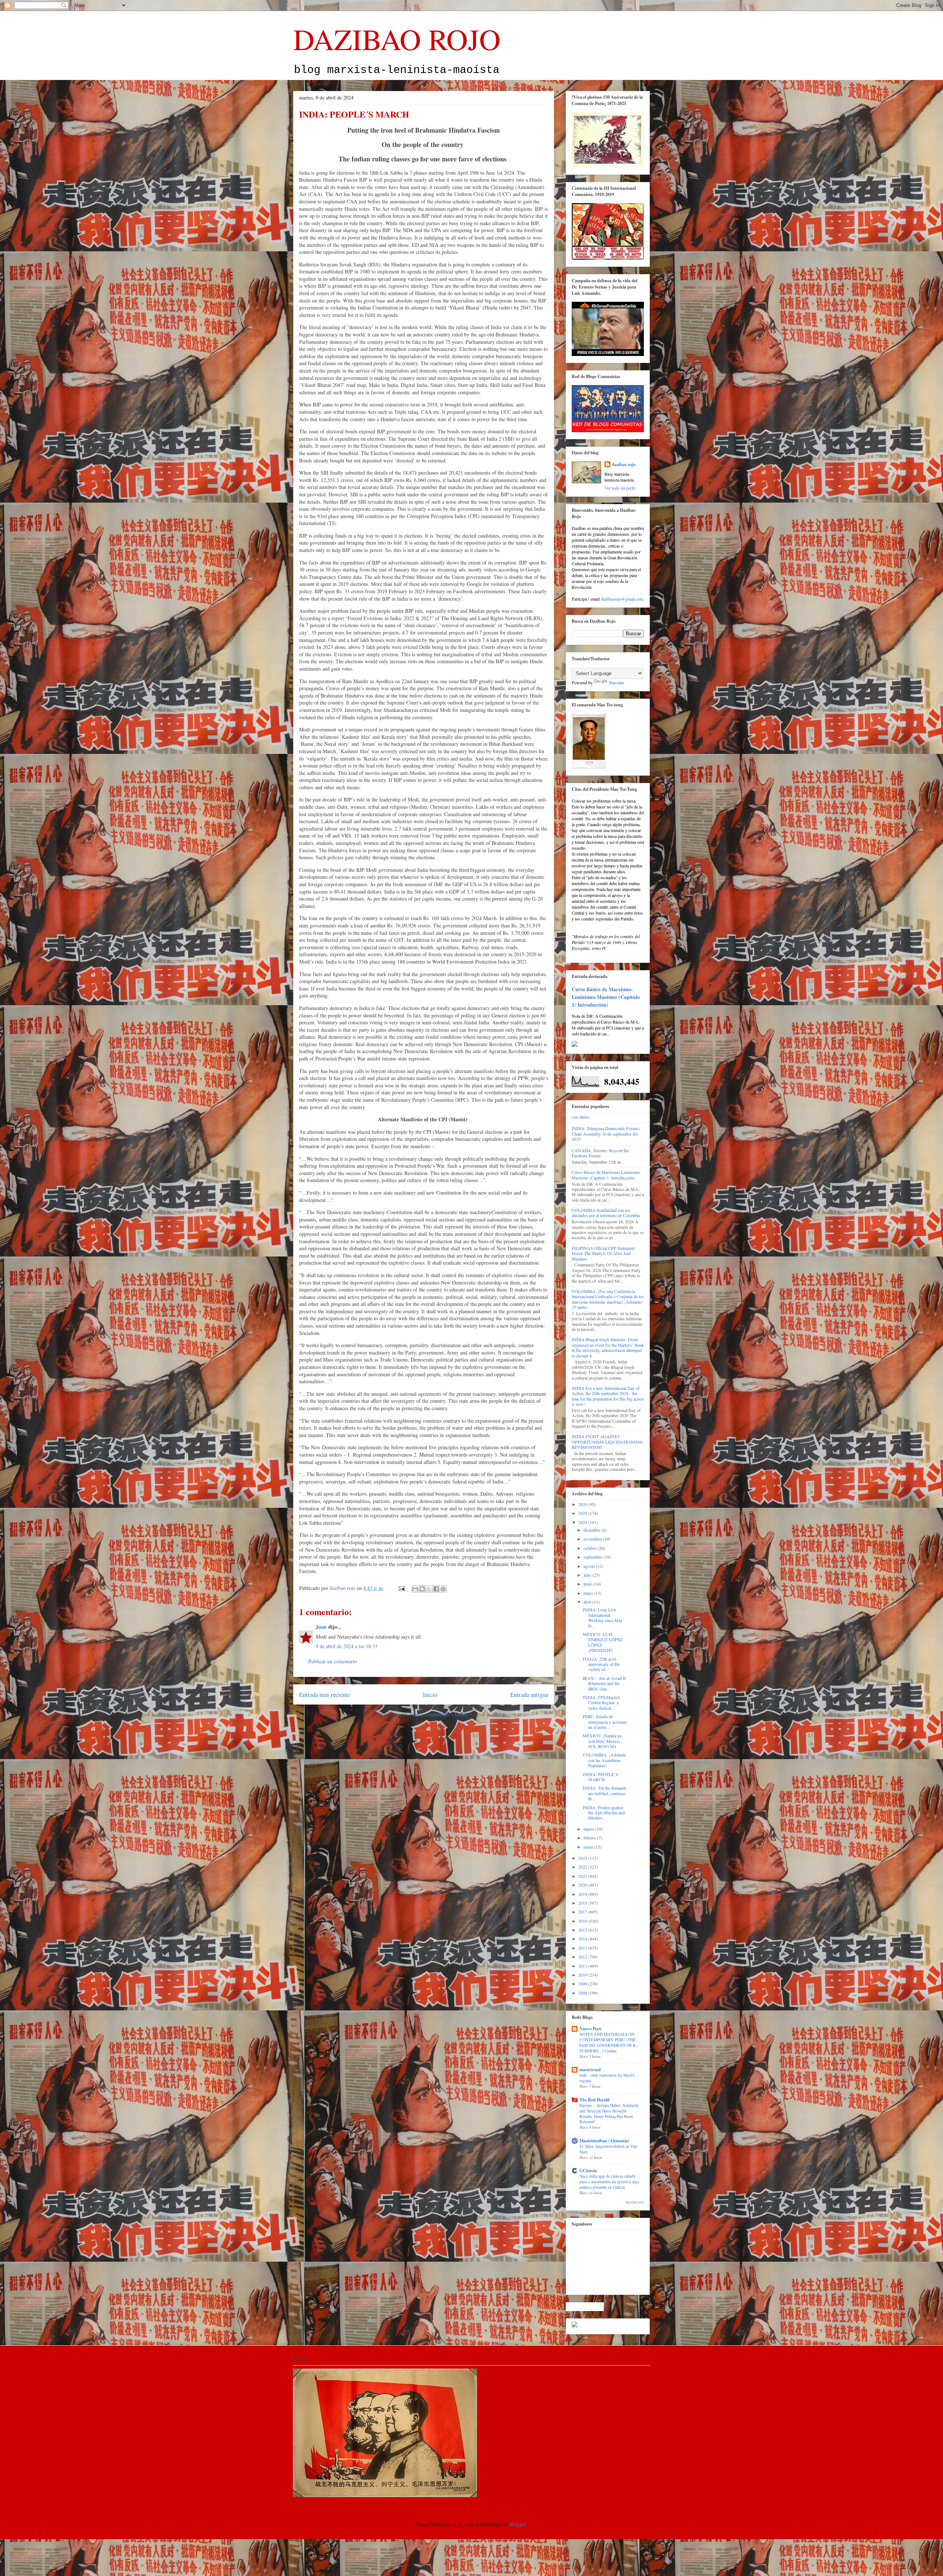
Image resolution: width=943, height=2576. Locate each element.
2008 (583, 1993)
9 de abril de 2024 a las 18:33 (347, 1646)
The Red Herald (595, 2100)
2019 (583, 1894)
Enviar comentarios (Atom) (438, 1714)
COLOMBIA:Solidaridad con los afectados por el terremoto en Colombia (606, 1213)
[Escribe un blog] (422, 1589)
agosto (590, 1566)
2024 (583, 1522)
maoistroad (590, 2070)
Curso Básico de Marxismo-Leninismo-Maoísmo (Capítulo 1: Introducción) (606, 997)
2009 (583, 1983)
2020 (583, 1885)
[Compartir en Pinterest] (443, 1589)
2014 (583, 1939)
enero (589, 1847)
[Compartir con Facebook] (436, 1589)
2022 (583, 1867)
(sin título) (581, 1117)
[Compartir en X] (429, 1589)
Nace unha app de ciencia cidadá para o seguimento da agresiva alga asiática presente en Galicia (609, 2182)
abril (588, 1602)
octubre (590, 1548)
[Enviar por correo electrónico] (415, 1589)
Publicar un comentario (333, 1661)
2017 (583, 1912)
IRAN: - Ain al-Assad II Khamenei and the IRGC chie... (604, 1683)
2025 (583, 1513)
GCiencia (588, 2170)
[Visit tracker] (575, 2325)
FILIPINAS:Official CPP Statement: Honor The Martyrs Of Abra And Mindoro (604, 1253)
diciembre (593, 1530)
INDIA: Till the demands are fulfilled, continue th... (605, 1793)
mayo (589, 1593)
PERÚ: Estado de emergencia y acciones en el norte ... (605, 1722)
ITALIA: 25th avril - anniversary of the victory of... (601, 1664)
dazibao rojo (624, 464)
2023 (583, 1858)
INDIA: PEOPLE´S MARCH (600, 1777)
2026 (583, 1504)
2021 (583, 1876)
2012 (583, 1957)
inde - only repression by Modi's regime (607, 2078)
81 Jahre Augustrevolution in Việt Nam (608, 2149)
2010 (583, 1975)
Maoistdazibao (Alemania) (604, 2141)
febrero (590, 1838)
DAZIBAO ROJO (397, 39)
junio (588, 1584)
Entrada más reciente (325, 1694)
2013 (583, 1948)
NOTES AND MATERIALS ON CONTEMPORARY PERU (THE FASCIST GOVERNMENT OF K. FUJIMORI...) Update (608, 2042)
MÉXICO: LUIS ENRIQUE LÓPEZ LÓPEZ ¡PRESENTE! (603, 1642)
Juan (321, 1627)
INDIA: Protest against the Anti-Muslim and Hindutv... (604, 1813)
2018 (583, 1903)
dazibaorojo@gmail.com (622, 599)
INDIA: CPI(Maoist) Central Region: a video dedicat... (601, 1703)
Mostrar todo (635, 2202)
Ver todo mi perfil (620, 488)
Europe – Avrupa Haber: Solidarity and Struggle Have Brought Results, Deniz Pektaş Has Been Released (609, 2113)
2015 (583, 1930)
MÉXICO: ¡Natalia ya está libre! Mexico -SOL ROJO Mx (602, 1741)
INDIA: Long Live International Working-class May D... (603, 1617)
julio (588, 1575)
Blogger (518, 2524)
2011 (583, 1966)
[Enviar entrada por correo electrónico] (401, 1588)
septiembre (593, 1557)
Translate (616, 682)
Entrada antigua (529, 1694)
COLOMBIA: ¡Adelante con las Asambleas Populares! (604, 1760)
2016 (583, 1921)
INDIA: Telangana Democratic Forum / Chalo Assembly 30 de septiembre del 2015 (606, 1134)
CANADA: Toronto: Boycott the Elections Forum (600, 1153)
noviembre (593, 1539)
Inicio (430, 1694)
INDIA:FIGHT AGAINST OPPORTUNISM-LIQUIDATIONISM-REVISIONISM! (608, 1442)
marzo (589, 1829)
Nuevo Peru (590, 2029)
